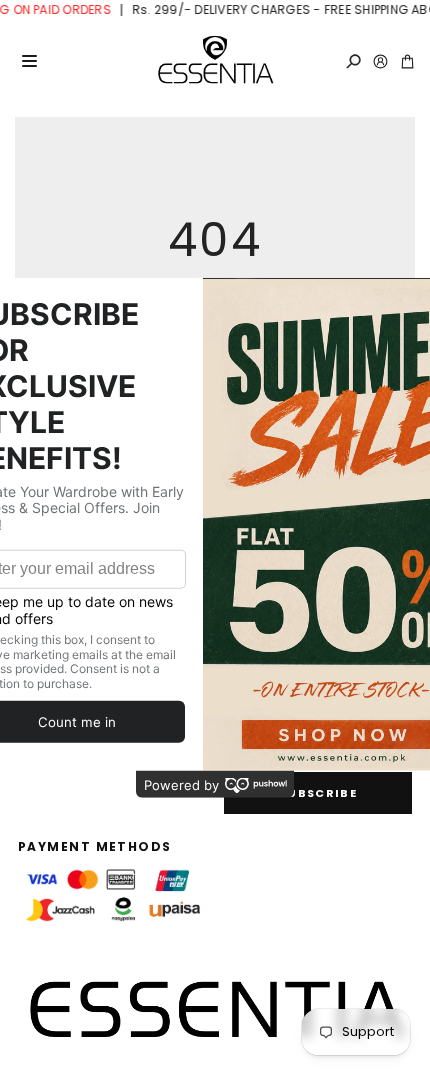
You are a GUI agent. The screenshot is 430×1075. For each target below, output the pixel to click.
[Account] (380, 61)
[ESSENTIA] (215, 61)
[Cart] (407, 61)
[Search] (353, 61)
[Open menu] (29, 61)
